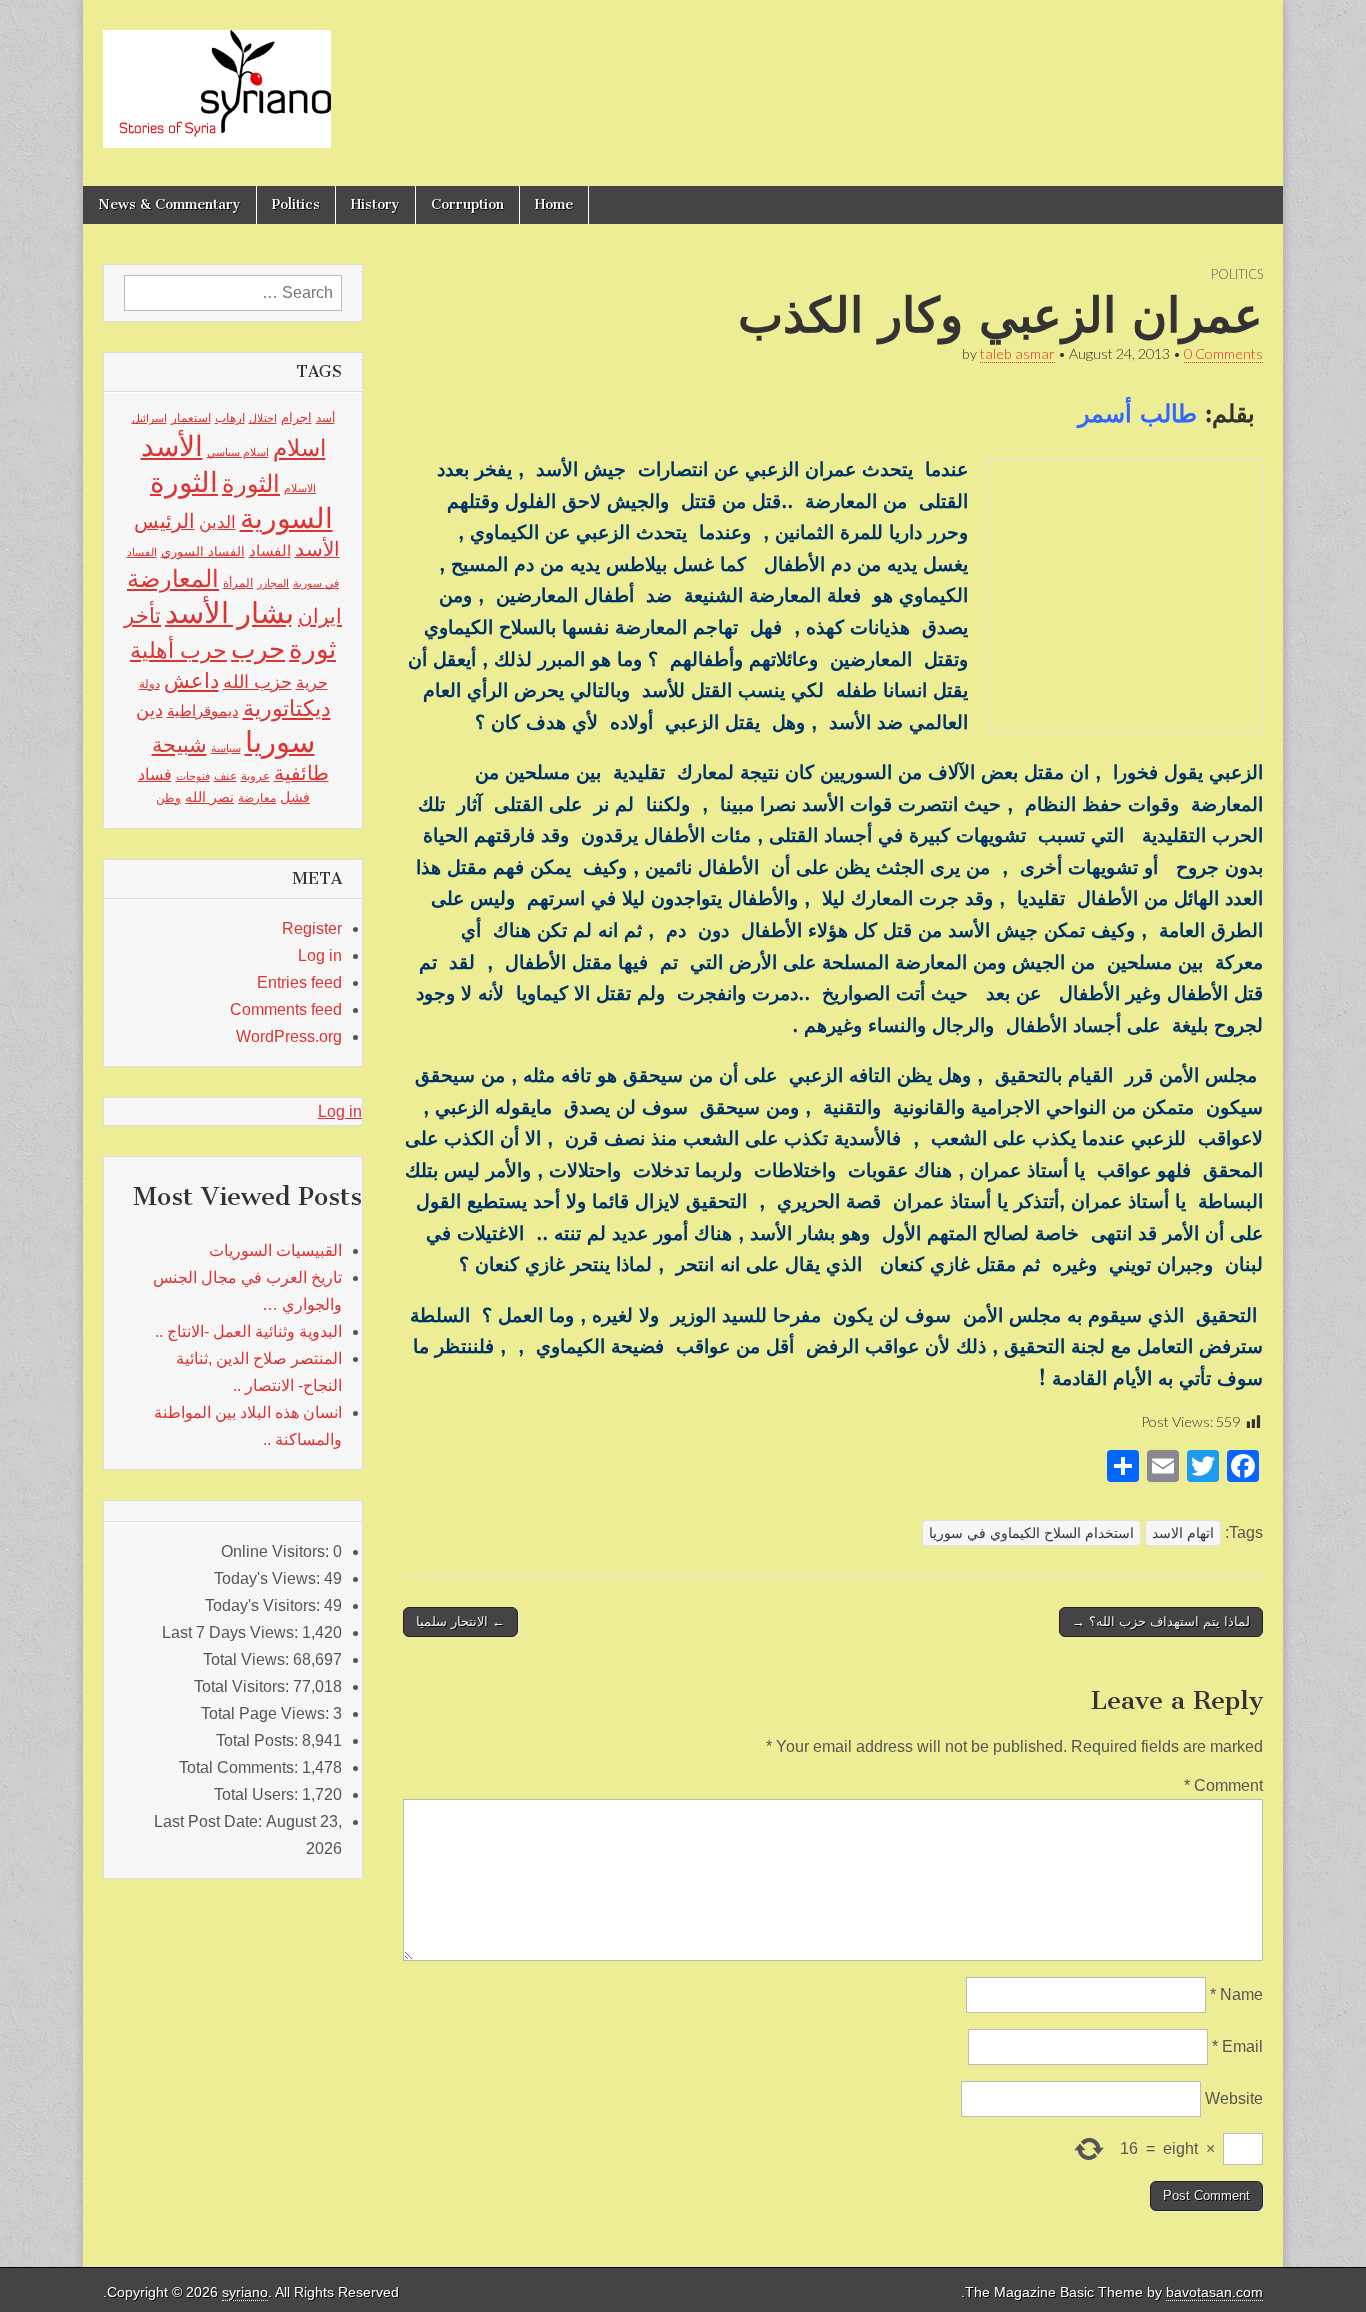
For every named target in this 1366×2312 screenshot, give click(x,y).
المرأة (238, 583)
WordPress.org (289, 1036)
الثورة (251, 483)
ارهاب (230, 418)
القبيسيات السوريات (275, 1250)
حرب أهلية (178, 650)
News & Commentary (169, 204)
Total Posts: (259, 1740)
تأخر (142, 615)
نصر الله (209, 797)
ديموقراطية (203, 711)
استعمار (191, 418)
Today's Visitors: (264, 1605)
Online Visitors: (277, 1551)
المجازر (273, 583)
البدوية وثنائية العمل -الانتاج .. (248, 1331)
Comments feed (286, 1009)
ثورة (312, 649)
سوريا (280, 741)
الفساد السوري (203, 551)
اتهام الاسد (1183, 1533)
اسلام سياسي (238, 452)
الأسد (172, 446)
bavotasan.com (1214, 2292)
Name (1236, 1994)
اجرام (296, 417)
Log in (320, 955)
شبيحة (179, 744)
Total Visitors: (243, 1686)
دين (149, 709)
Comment (1223, 1785)
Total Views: (248, 1659)
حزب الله (257, 681)
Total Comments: (240, 1767)
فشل (295, 797)
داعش (191, 680)
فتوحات (193, 776)
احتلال (263, 418)
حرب (258, 649)
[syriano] (217, 78)
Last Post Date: (210, 1821)
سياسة (226, 748)
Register (312, 928)
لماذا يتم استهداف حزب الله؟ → (1161, 1621)
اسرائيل (149, 418)
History (375, 204)
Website (1234, 2098)
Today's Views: (269, 1578)
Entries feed (299, 982)
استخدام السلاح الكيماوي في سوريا (1031, 1533)
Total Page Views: (267, 1713)
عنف (225, 776)
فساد (155, 774)
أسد (325, 418)
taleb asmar (1017, 353)
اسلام (299, 448)
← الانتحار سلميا (460, 1621)
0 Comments (1223, 353)
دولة (149, 684)
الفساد (270, 550)
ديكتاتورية (287, 708)
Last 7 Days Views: (232, 1632)
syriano (245, 2292)
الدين (217, 522)
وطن (168, 798)
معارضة (257, 798)
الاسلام (300, 488)
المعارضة (173, 578)
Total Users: (258, 1794)
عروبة (255, 776)
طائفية (301, 773)
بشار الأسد (229, 612)
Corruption (467, 204)
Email (1237, 2046)
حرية (312, 682)
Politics (296, 204)
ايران (320, 616)
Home (554, 204)
